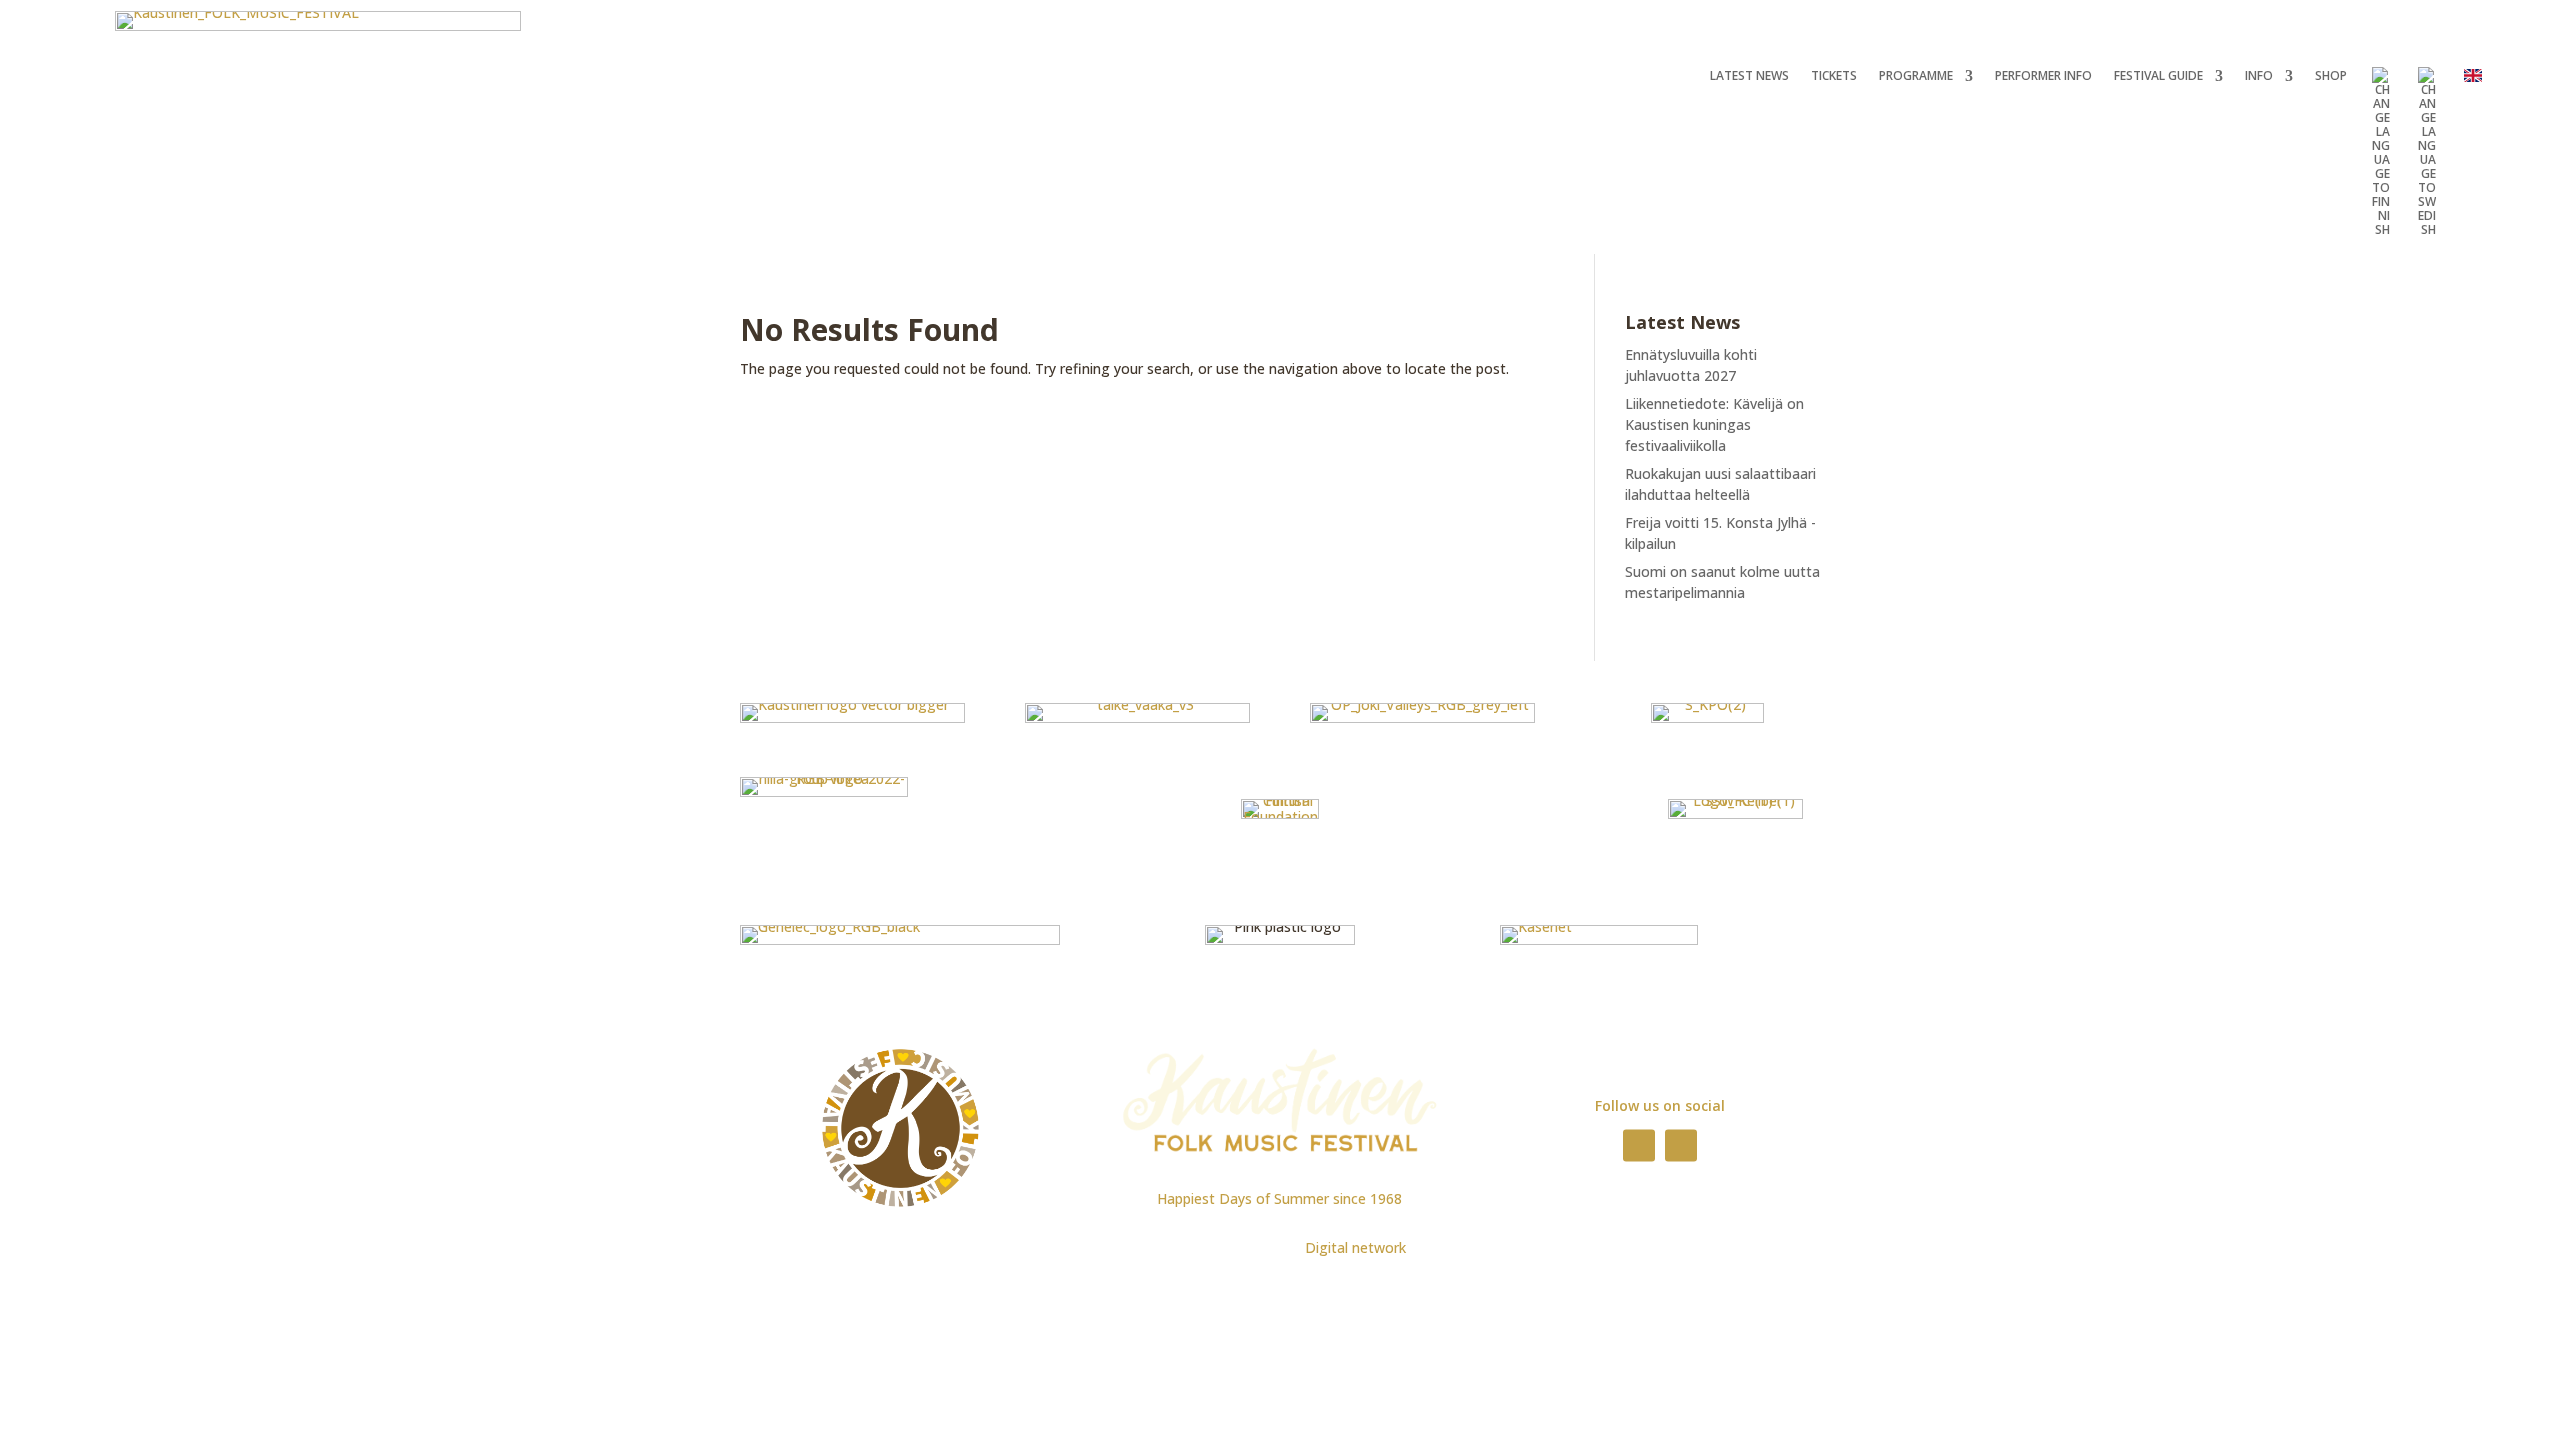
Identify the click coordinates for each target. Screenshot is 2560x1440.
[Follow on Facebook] (1639, 1145)
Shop (2331, 76)
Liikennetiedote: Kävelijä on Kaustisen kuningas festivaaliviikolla (1714, 424)
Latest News (1749, 76)
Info (2259, 76)
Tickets (1834, 76)
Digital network (1355, 1247)
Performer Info (2043, 76)
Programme (1916, 76)
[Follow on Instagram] (1681, 1145)
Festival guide (2158, 76)
